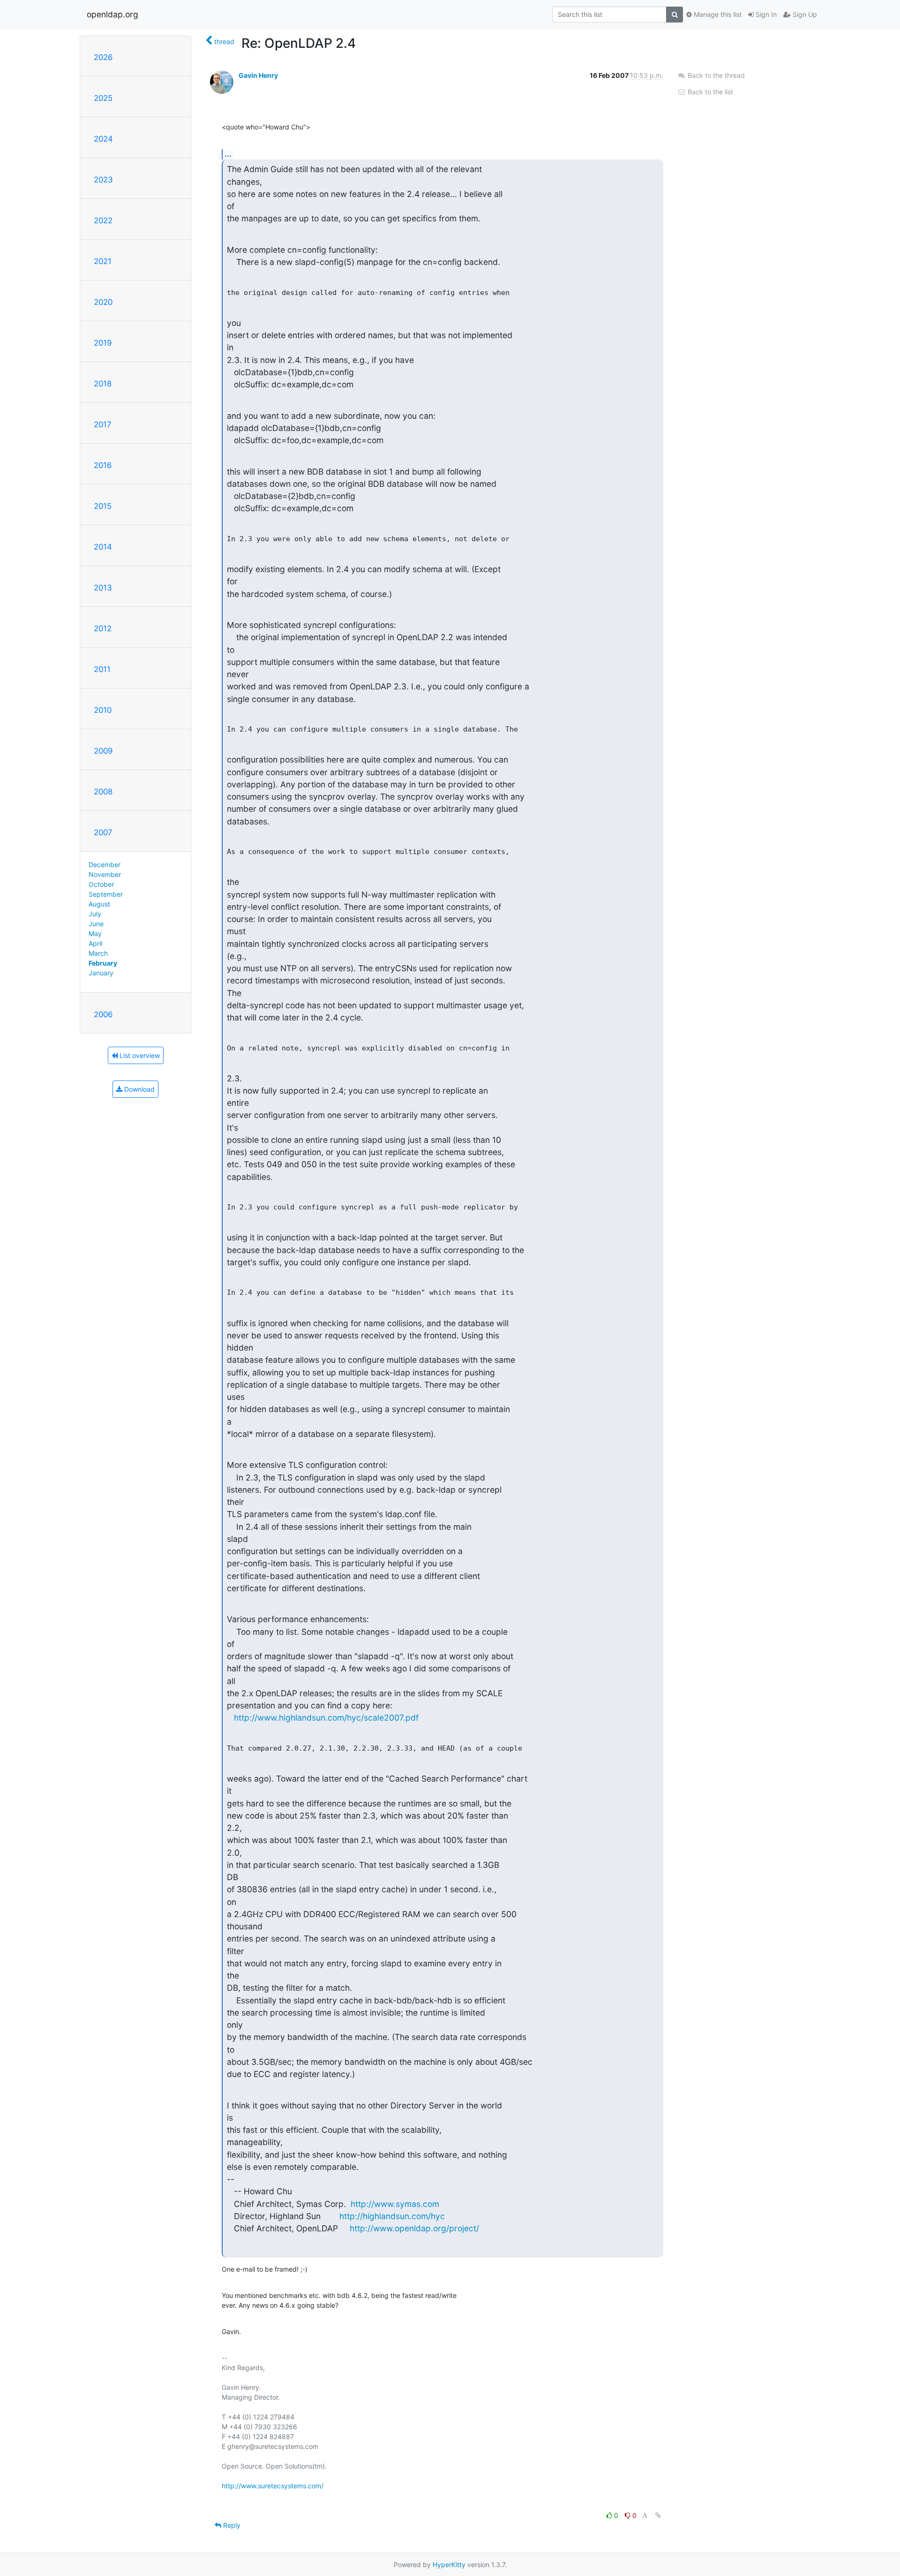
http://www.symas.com (395, 2204)
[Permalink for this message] (658, 2515)
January (101, 973)
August (99, 904)
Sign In (765, 14)
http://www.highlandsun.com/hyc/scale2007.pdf (326, 1718)
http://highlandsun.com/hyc (392, 2216)
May (95, 933)
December (105, 865)
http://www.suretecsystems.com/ (273, 2486)
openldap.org (112, 14)
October (101, 884)
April (95, 943)
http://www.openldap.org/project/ (414, 2228)
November (105, 874)
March (98, 953)
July (95, 914)
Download (139, 1089)
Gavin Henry (258, 75)
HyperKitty (449, 2565)
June (96, 924)
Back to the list (709, 92)
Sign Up (804, 14)
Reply (231, 2525)
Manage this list (717, 14)
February (103, 963)
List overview (139, 1055)
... (228, 154)
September (106, 894)
